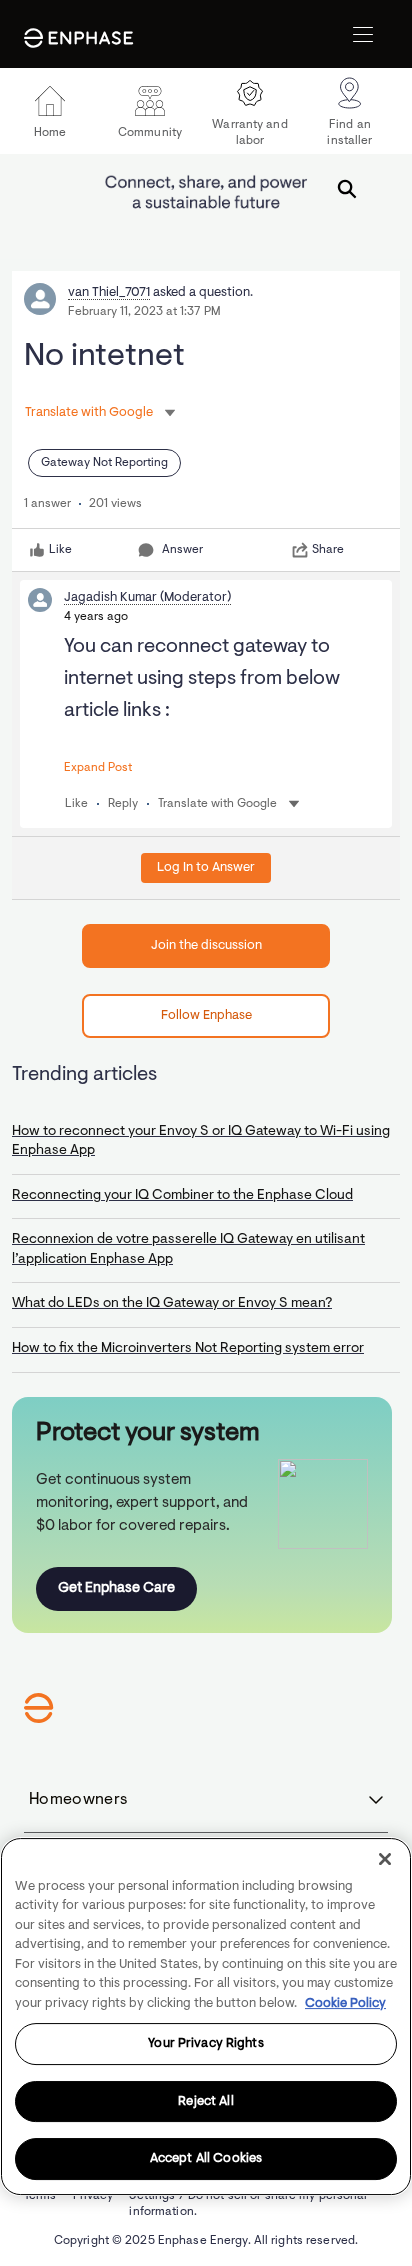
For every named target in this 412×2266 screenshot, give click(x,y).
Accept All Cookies (206, 2158)
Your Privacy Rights (205, 2043)
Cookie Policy (345, 2003)
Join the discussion (206, 945)
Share (328, 550)
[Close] (385, 1859)
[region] (206, 2016)
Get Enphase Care (116, 1588)
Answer (182, 550)
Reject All (205, 2101)
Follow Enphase (206, 1015)
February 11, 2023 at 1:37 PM (144, 312)
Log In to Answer (206, 867)
